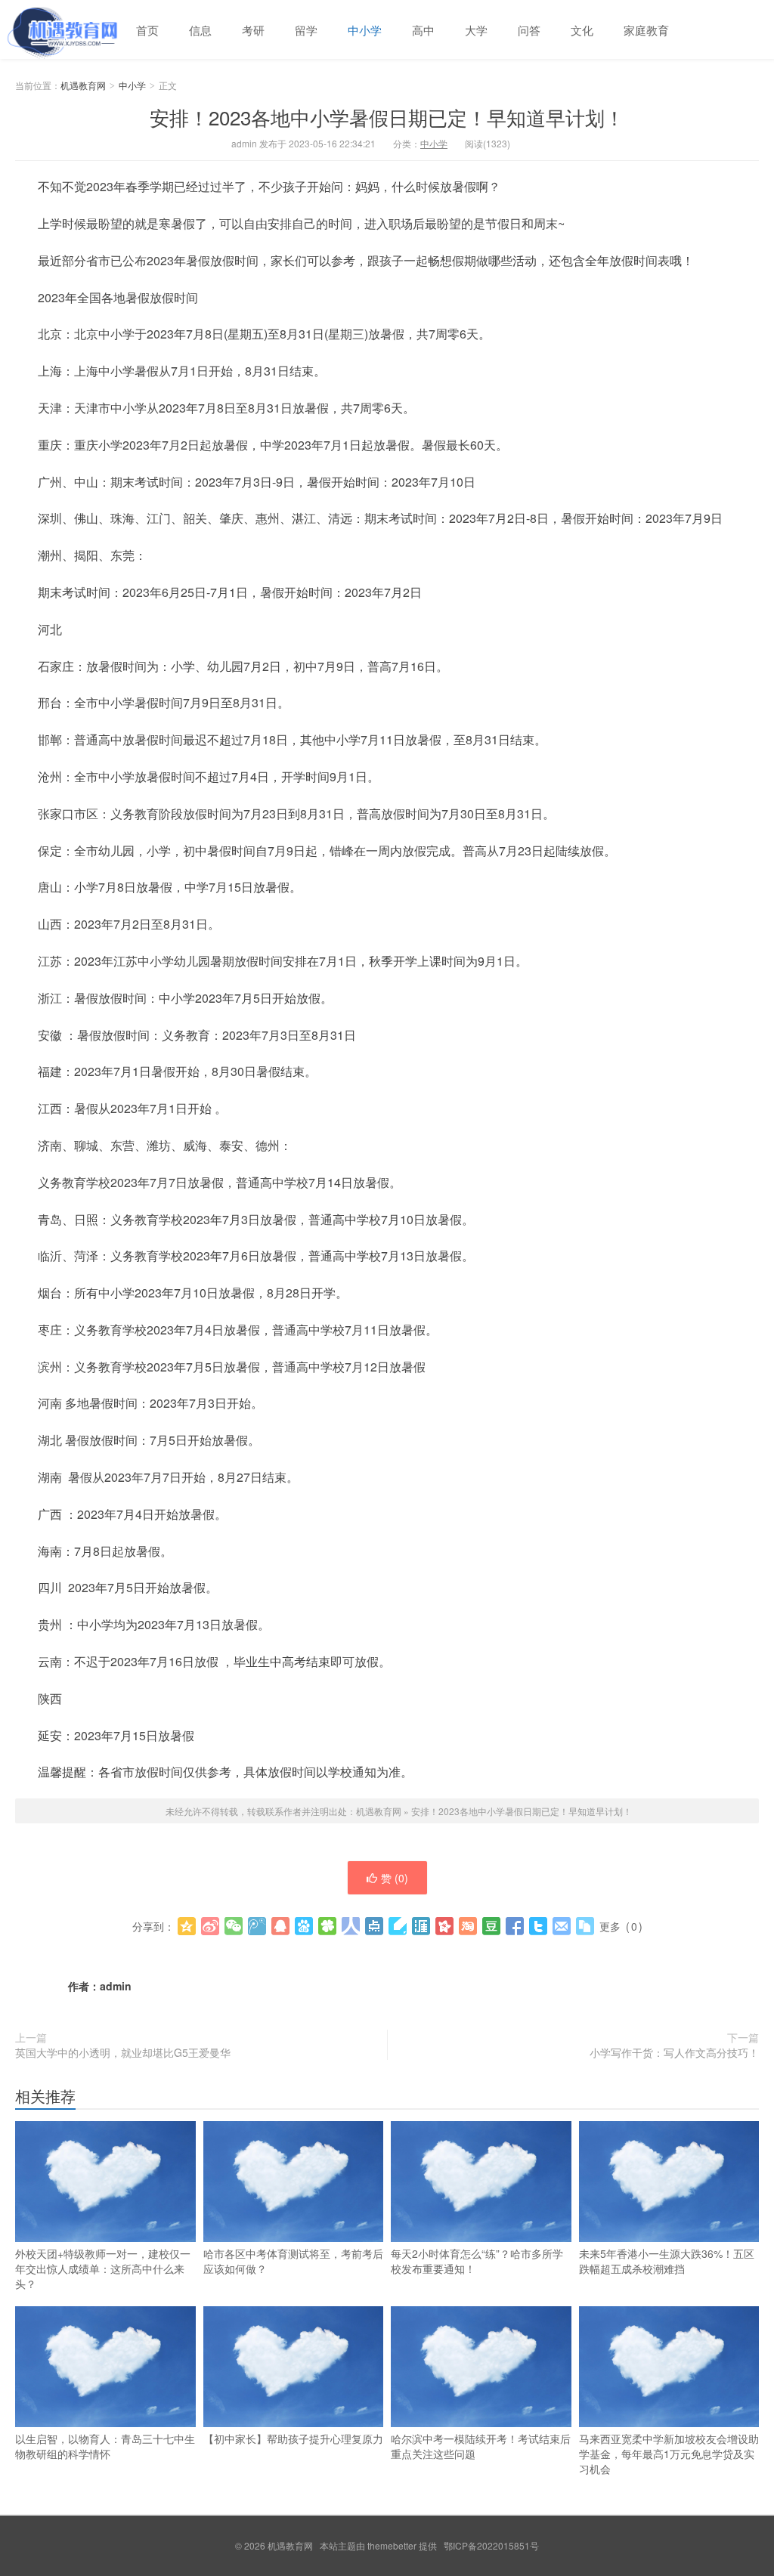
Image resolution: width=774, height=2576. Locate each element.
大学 (476, 30)
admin (116, 1986)
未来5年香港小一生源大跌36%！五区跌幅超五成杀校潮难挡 (667, 2261)
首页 (147, 30)
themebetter (392, 2545)
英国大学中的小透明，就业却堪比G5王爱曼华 (123, 2052)
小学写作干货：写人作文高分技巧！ (674, 2052)
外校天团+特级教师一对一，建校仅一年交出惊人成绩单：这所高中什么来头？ (103, 2268)
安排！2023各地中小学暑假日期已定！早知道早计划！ (387, 117)
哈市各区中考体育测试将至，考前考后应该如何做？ (293, 2261)
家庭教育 (646, 30)
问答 (529, 30)
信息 (200, 30)
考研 (253, 30)
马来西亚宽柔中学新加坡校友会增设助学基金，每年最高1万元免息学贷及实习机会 (669, 2454)
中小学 (365, 30)
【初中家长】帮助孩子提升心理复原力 (293, 2438)
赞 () (395, 1878)
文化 (582, 30)
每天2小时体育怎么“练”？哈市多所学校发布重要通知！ (477, 2261)
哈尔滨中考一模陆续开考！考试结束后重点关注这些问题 (481, 2446)
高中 (423, 30)
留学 (306, 30)
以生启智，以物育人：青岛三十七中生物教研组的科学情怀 (105, 2446)
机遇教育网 (60, 29)
